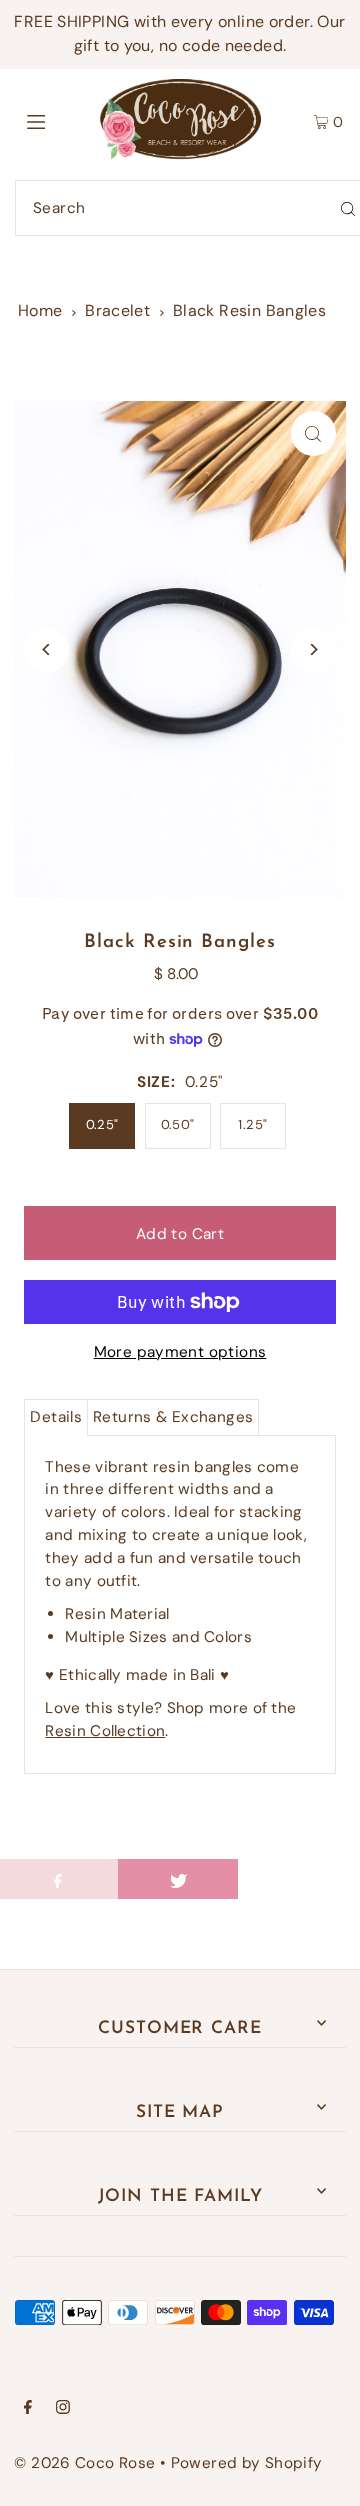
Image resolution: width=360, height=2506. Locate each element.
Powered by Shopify (247, 2463)
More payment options (180, 1352)
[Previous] (46, 649)
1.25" (252, 1124)
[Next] (313, 649)
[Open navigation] (57, 119)
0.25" (102, 1124)
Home (40, 310)
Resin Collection (105, 1731)
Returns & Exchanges (173, 1417)
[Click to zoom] (313, 433)
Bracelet (117, 310)
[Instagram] (63, 2409)
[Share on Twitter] (178, 1879)
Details (56, 1417)
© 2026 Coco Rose (84, 2463)
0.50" (178, 1124)
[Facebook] (28, 2409)
